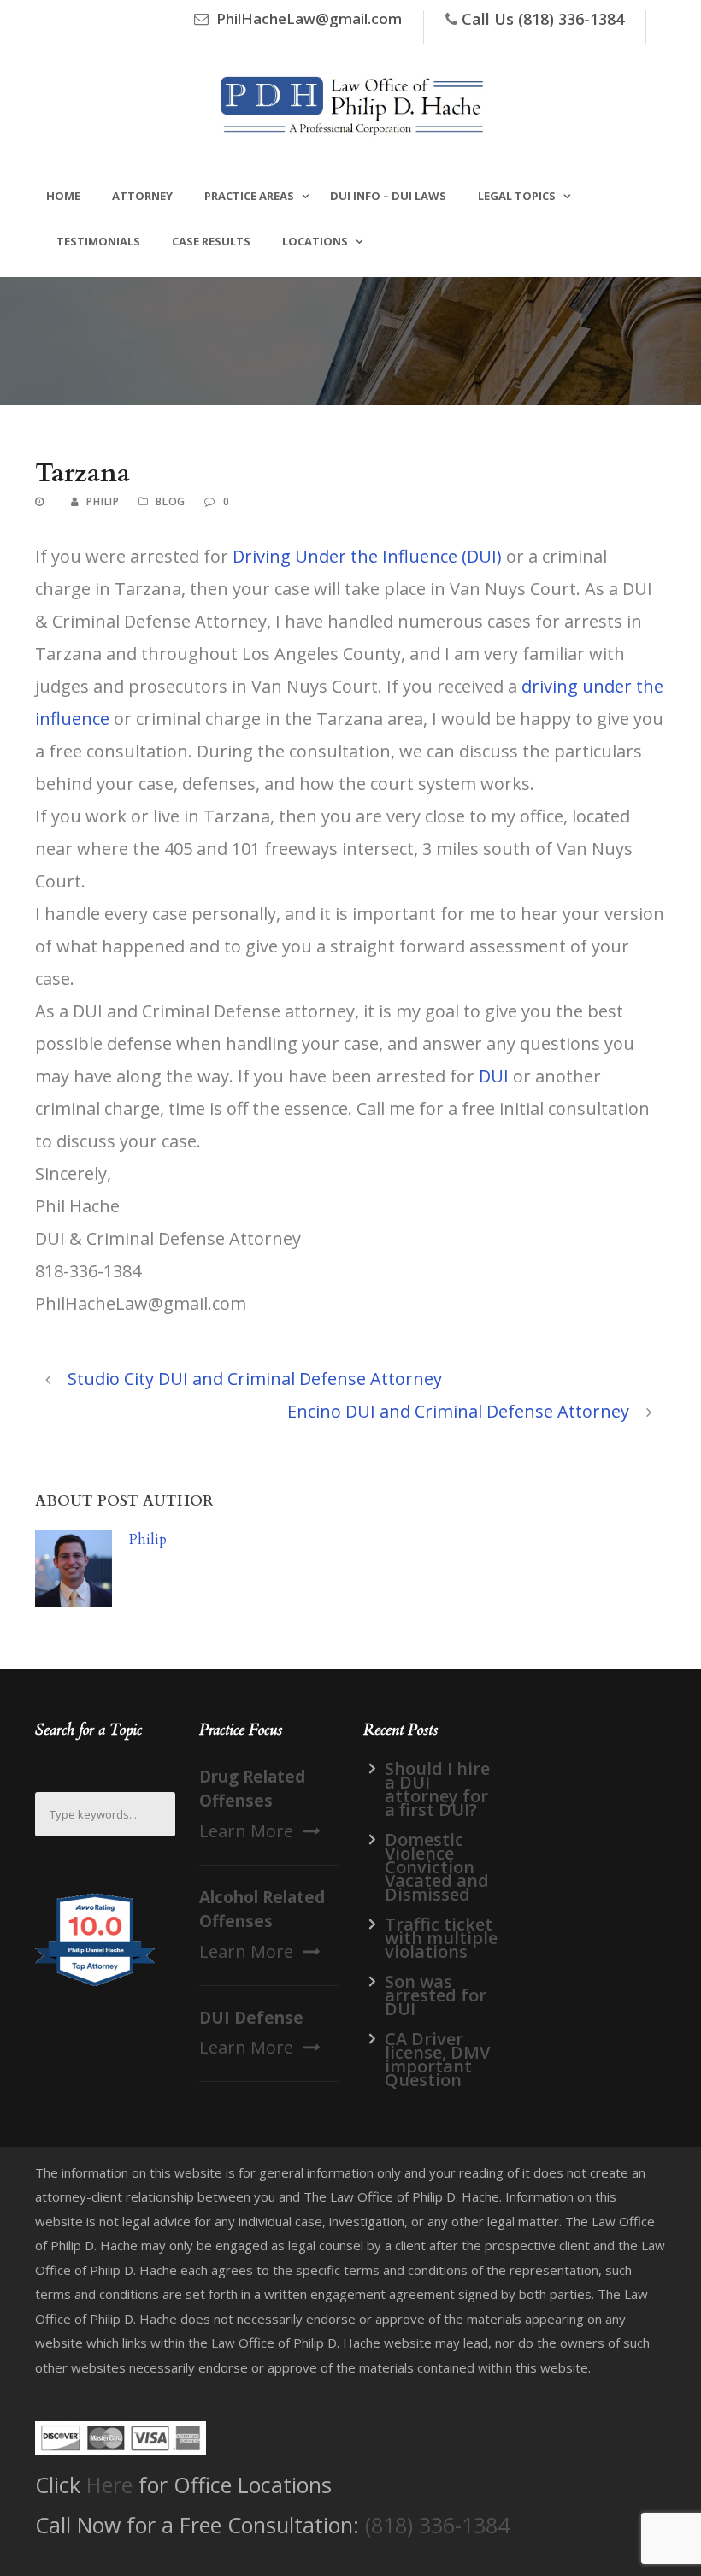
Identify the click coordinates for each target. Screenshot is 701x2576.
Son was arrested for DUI (436, 1995)
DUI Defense (251, 2018)
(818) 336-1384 (437, 2525)
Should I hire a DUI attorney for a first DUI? (437, 1789)
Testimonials (98, 241)
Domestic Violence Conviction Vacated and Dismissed (437, 1867)
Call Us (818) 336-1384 (543, 19)
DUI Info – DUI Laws (388, 196)
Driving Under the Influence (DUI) (367, 556)
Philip (103, 501)
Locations (315, 241)
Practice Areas (249, 196)
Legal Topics (517, 196)
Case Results (211, 241)
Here (109, 2485)
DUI (494, 1076)
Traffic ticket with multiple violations (441, 1938)
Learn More (246, 1831)
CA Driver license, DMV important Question (437, 2059)
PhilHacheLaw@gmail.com (309, 18)
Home (63, 196)
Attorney (142, 196)
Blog (171, 501)
